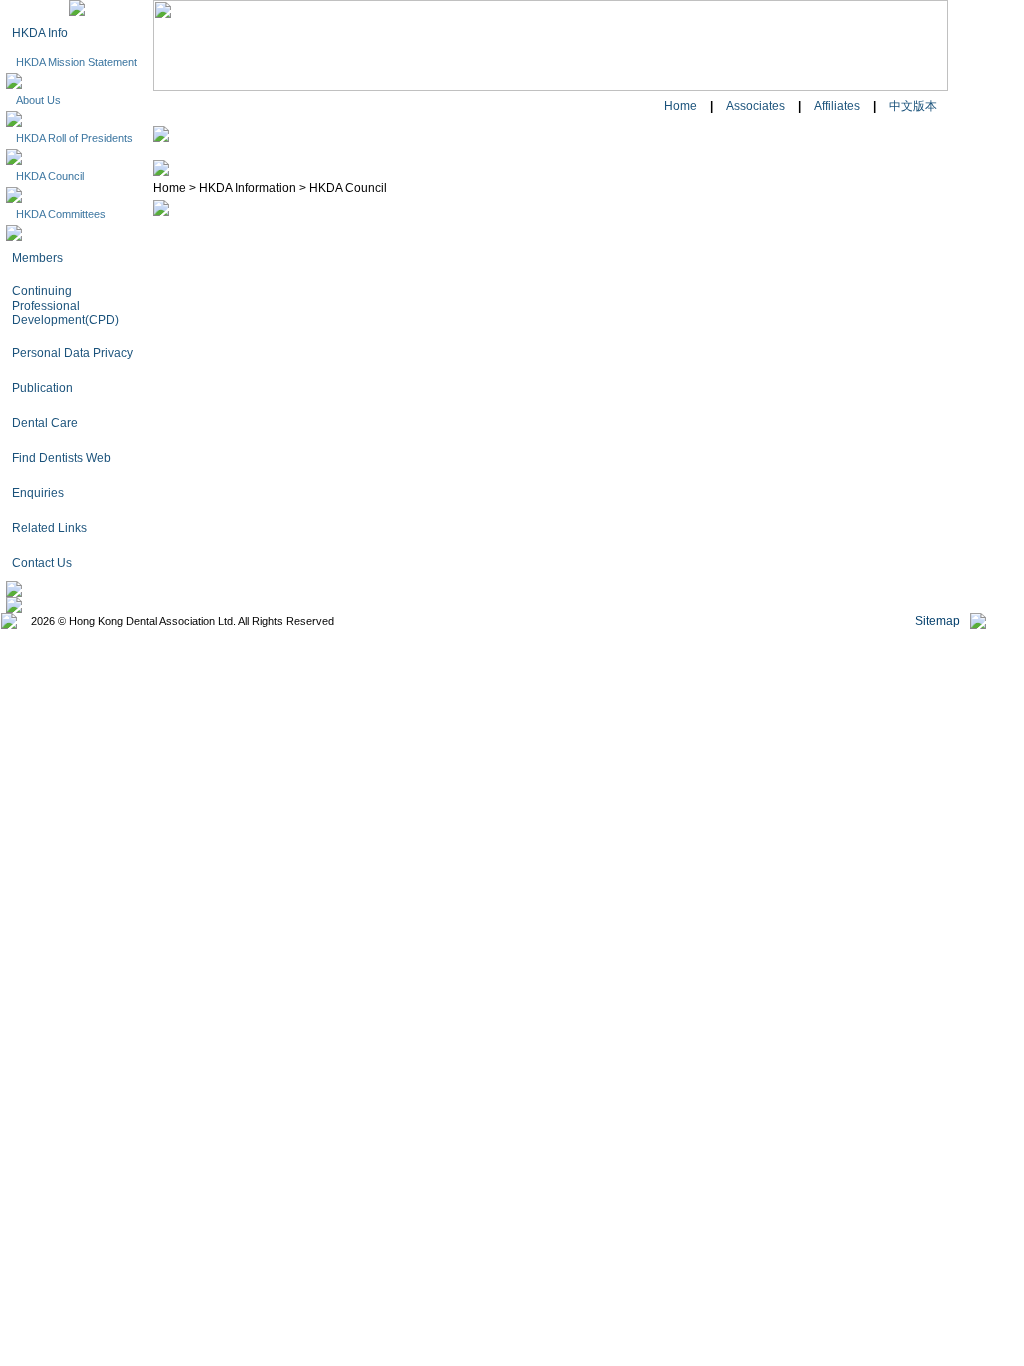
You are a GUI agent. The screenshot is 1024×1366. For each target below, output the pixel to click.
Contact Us (42, 563)
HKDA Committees (61, 214)
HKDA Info (40, 33)
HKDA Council (50, 176)
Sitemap (937, 621)
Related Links (49, 528)
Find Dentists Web (61, 458)
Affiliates (837, 106)
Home (680, 106)
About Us (38, 100)
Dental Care (45, 423)
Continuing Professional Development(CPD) (65, 305)
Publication (42, 388)
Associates (755, 106)
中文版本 (913, 106)
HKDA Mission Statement (76, 62)
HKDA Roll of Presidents (74, 138)
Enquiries (38, 493)
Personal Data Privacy (72, 353)
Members (37, 258)
